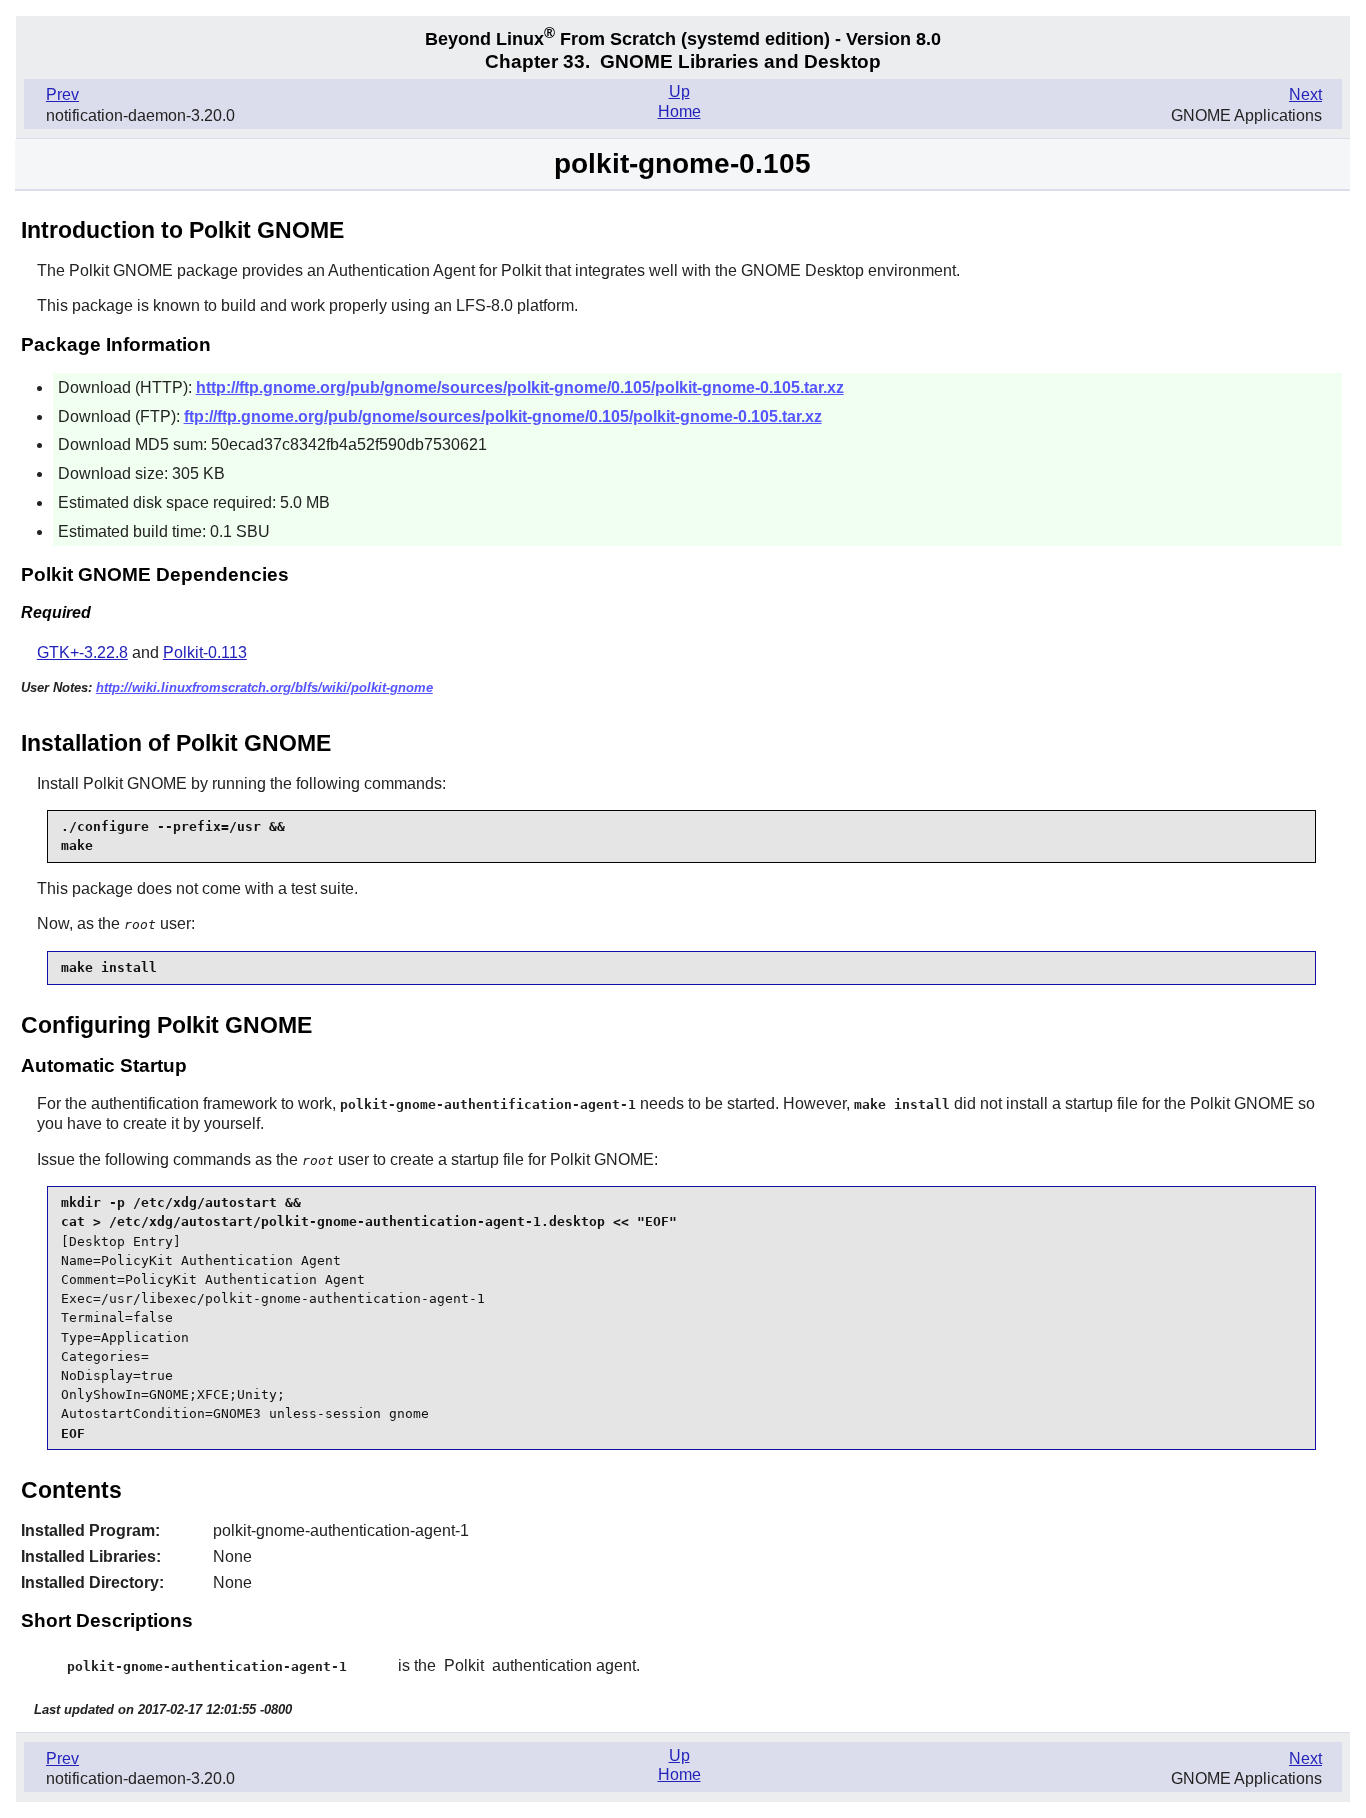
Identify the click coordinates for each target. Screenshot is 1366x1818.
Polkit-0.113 (205, 652)
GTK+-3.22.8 (82, 652)
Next (1305, 94)
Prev (62, 94)
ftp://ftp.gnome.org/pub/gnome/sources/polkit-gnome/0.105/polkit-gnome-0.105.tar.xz (503, 416)
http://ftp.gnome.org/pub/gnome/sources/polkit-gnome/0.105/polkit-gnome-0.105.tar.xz (520, 387)
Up (679, 91)
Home (679, 111)
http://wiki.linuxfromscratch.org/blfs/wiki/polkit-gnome (264, 687)
